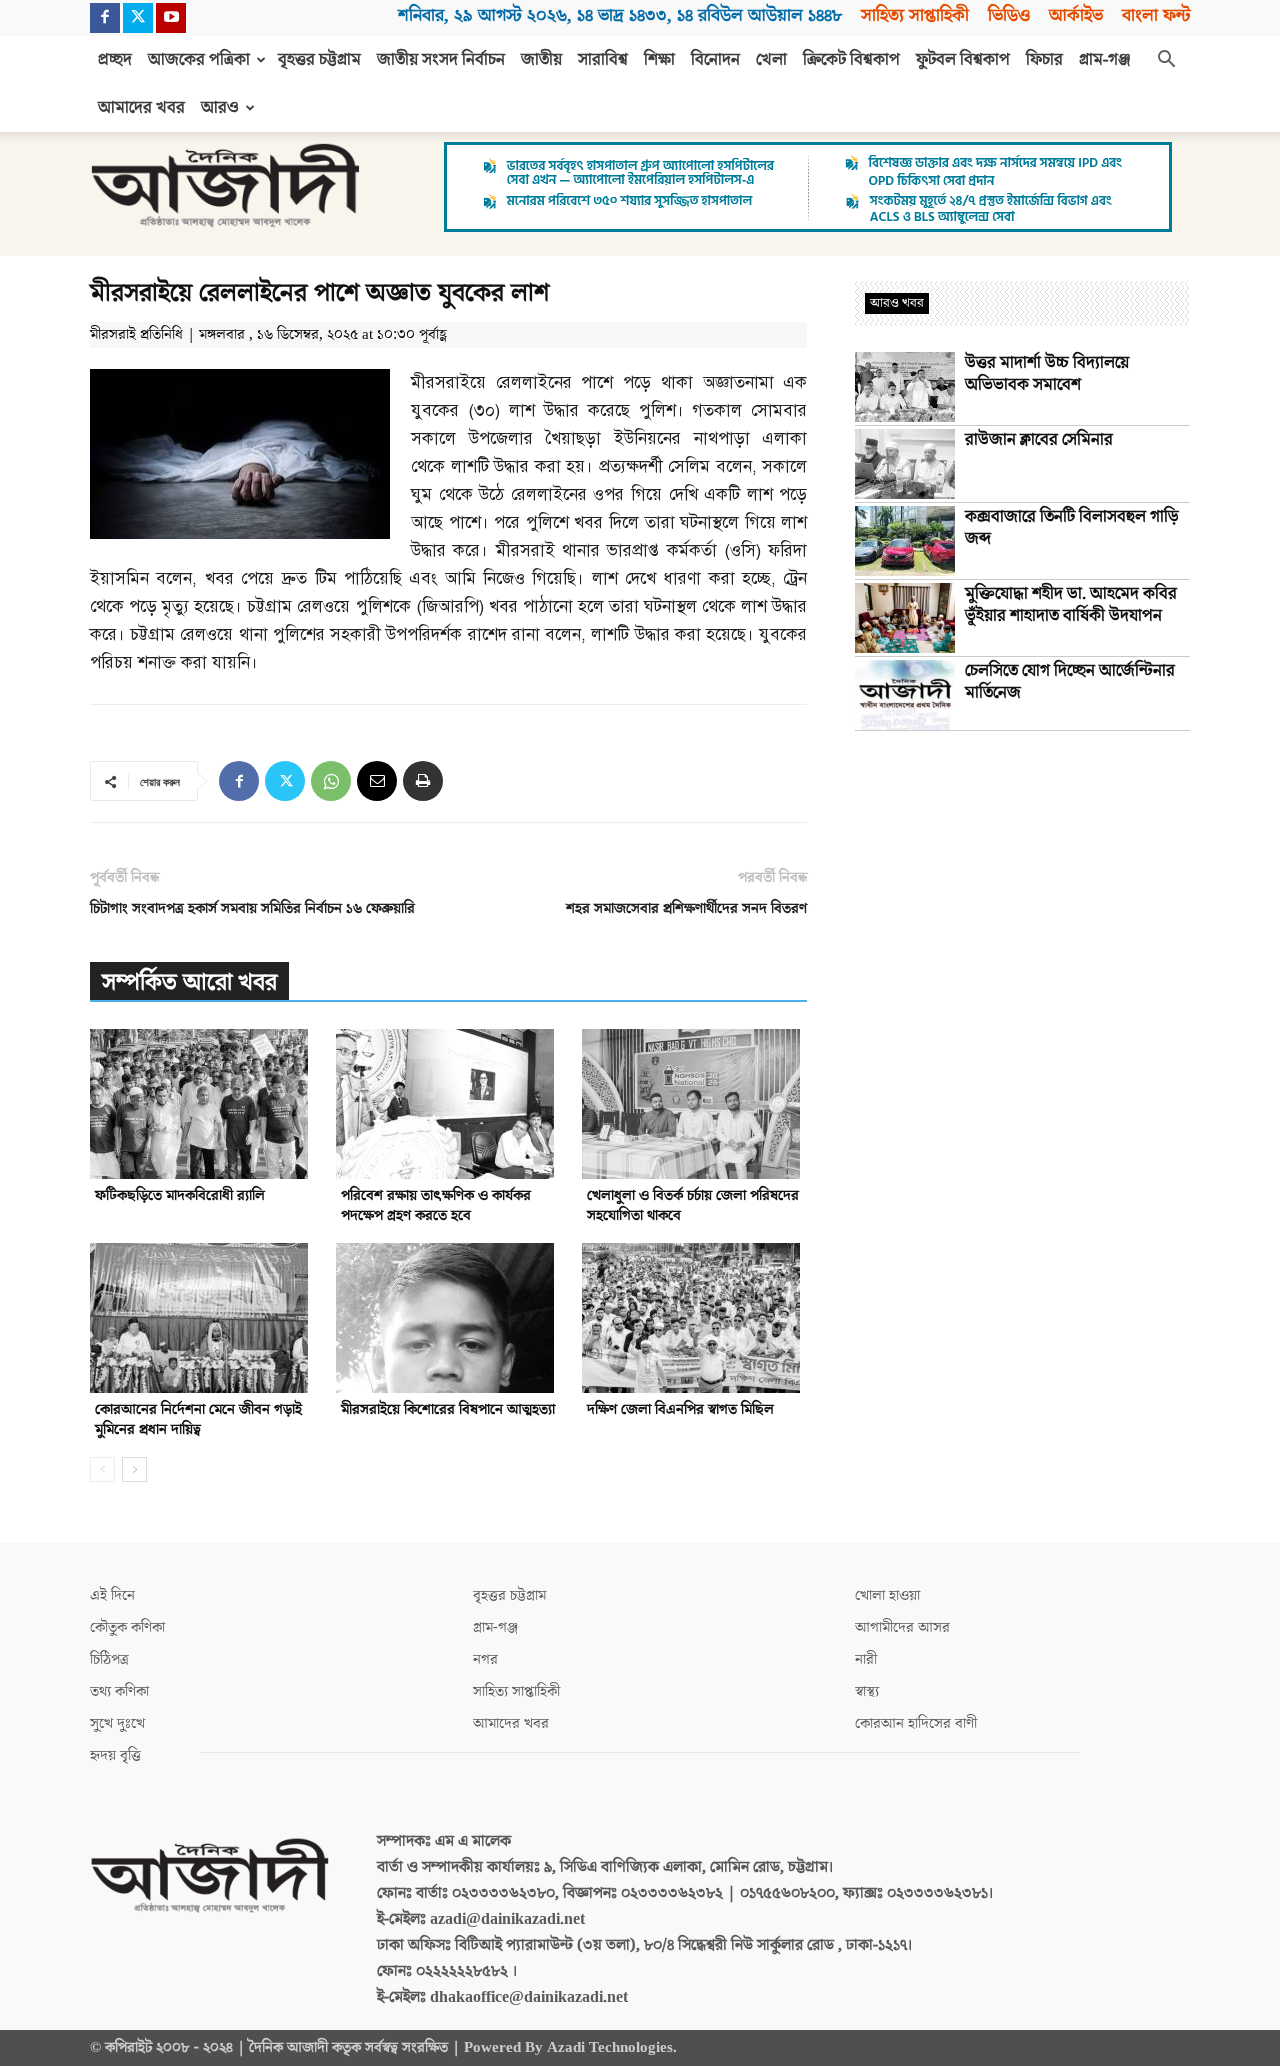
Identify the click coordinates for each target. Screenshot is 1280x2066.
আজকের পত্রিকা (199, 60)
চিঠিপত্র (109, 1659)
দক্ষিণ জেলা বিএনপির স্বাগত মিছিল (680, 1409)
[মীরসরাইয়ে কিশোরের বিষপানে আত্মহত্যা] (448, 1318)
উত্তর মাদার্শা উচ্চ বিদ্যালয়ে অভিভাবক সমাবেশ (1047, 374)
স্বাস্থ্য (867, 1691)
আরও (220, 108)
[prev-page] (102, 1469)
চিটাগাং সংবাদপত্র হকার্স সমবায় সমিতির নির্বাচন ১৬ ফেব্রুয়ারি (252, 908)
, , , (620, 15)
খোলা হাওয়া (887, 1595)
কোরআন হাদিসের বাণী (916, 1723)
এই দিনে (112, 1595)
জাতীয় (541, 60)
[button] (1166, 61)
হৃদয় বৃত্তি (115, 1755)
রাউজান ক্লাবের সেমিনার (1039, 440)
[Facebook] (105, 18)
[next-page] (134, 1469)
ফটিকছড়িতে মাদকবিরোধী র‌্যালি (180, 1195)
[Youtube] (171, 18)
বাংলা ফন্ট (1156, 15)
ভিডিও (1009, 15)
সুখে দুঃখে (117, 1723)
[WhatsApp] (331, 781)
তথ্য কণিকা (119, 1691)
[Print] (423, 781)
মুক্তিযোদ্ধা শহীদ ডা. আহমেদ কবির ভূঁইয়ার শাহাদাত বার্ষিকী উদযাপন (1071, 605)
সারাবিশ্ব (603, 60)
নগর (485, 1659)
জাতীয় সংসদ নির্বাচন (441, 60)
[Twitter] (138, 18)
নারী (866, 1659)
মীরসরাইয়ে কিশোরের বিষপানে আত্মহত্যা (448, 1409)
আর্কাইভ (1076, 15)
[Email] (377, 781)
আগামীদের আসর (902, 1627)
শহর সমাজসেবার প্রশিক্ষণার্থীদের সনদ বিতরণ (686, 908)
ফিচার (1044, 60)
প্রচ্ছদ (115, 60)
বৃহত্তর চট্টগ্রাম (319, 60)
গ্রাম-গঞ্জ (1105, 60)
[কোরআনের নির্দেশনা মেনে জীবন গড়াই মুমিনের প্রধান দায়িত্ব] (202, 1318)
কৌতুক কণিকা (127, 1627)
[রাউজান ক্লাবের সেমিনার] (905, 464)
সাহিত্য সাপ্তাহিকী (915, 15)
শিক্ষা (659, 60)
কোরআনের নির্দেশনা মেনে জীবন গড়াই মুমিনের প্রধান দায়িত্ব (198, 1419)
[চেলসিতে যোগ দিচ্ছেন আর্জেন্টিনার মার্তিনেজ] (905, 695)
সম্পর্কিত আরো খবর (189, 982)
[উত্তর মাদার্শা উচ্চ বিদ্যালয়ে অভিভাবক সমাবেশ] (905, 387)
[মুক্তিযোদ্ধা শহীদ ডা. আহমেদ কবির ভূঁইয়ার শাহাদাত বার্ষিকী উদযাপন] (905, 618)
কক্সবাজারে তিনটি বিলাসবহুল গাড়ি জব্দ (1072, 528)
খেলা (771, 60)
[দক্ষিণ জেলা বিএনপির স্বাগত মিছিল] (694, 1318)
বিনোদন (715, 60)
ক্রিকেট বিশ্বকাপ (851, 60)
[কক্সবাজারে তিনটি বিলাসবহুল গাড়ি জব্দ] (905, 541)
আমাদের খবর (141, 108)
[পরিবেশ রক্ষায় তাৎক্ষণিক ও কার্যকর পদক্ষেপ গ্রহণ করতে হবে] (448, 1104)
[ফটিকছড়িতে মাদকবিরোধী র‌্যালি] (202, 1104)
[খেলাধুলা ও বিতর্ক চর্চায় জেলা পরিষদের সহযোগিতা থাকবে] (694, 1104)
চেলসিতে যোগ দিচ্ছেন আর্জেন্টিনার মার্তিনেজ (1070, 682)
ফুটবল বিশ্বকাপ (963, 60)
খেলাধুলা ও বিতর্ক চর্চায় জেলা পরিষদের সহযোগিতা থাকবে (693, 1205)
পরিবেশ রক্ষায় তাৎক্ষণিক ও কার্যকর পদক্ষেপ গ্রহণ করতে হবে (436, 1205)
